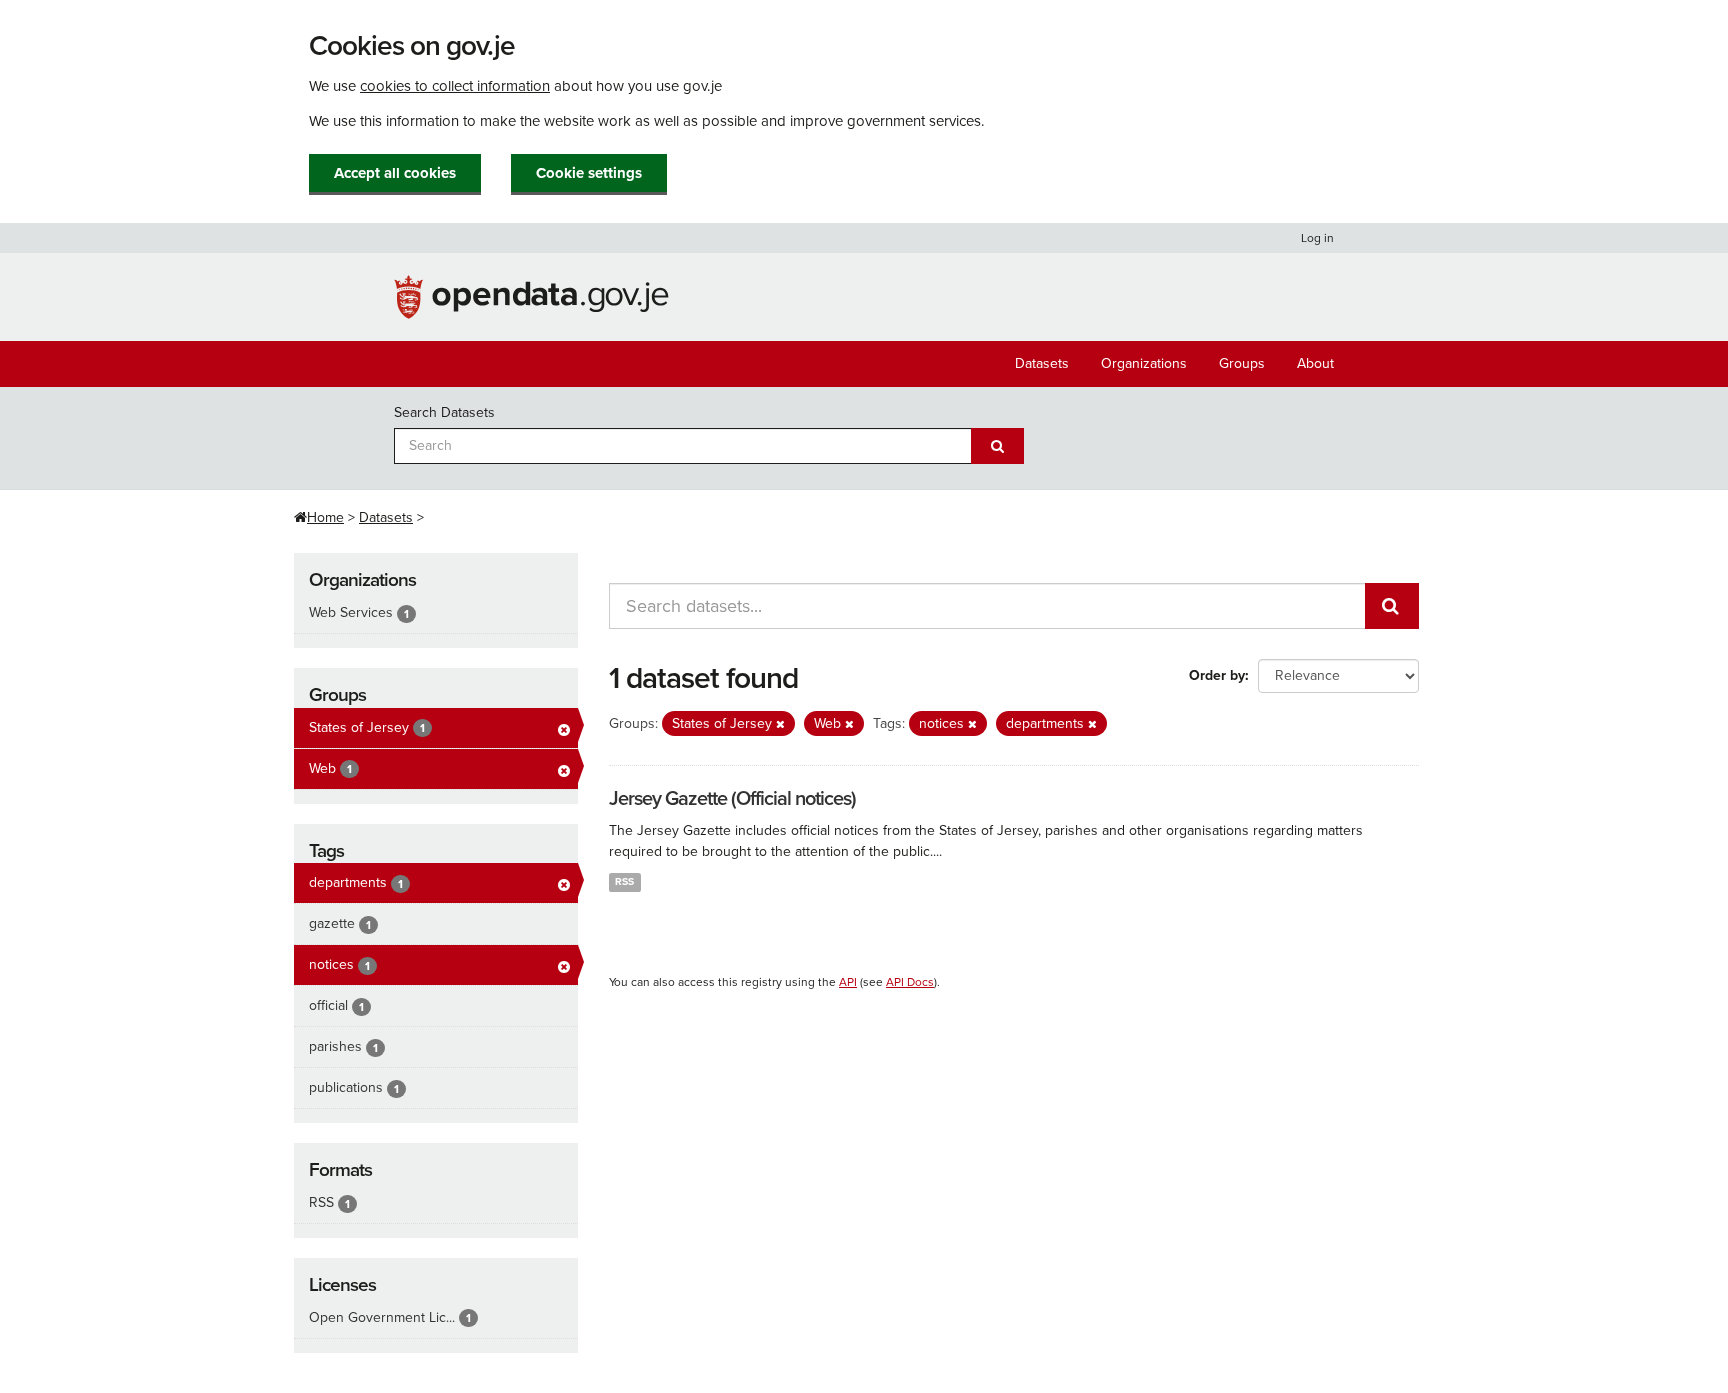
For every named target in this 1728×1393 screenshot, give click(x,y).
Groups (1242, 363)
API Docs (910, 982)
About (1315, 363)
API (848, 982)
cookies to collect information (455, 86)
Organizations (1144, 363)
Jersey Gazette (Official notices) (732, 799)
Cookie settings (589, 173)
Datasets (1042, 363)
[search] (1392, 606)
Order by (1217, 675)
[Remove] (780, 724)
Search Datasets (444, 412)
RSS (624, 881)
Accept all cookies (395, 173)
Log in (1317, 238)
